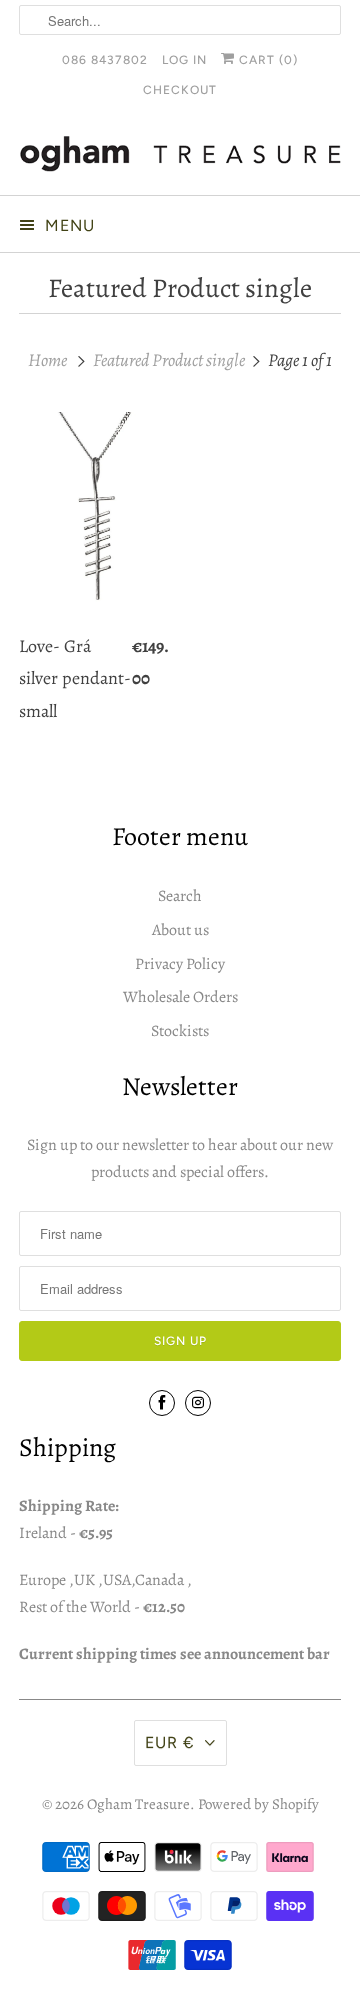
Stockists (180, 1031)
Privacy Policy (180, 964)
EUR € (170, 1742)
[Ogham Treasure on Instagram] (198, 1403)
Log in (184, 60)
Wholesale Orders (180, 997)
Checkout (180, 90)
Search (180, 896)
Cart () (266, 60)
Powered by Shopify (258, 1804)
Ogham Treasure (138, 1804)
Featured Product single (180, 288)
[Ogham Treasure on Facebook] (162, 1403)
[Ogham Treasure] (180, 157)
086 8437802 (105, 60)
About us (180, 930)
